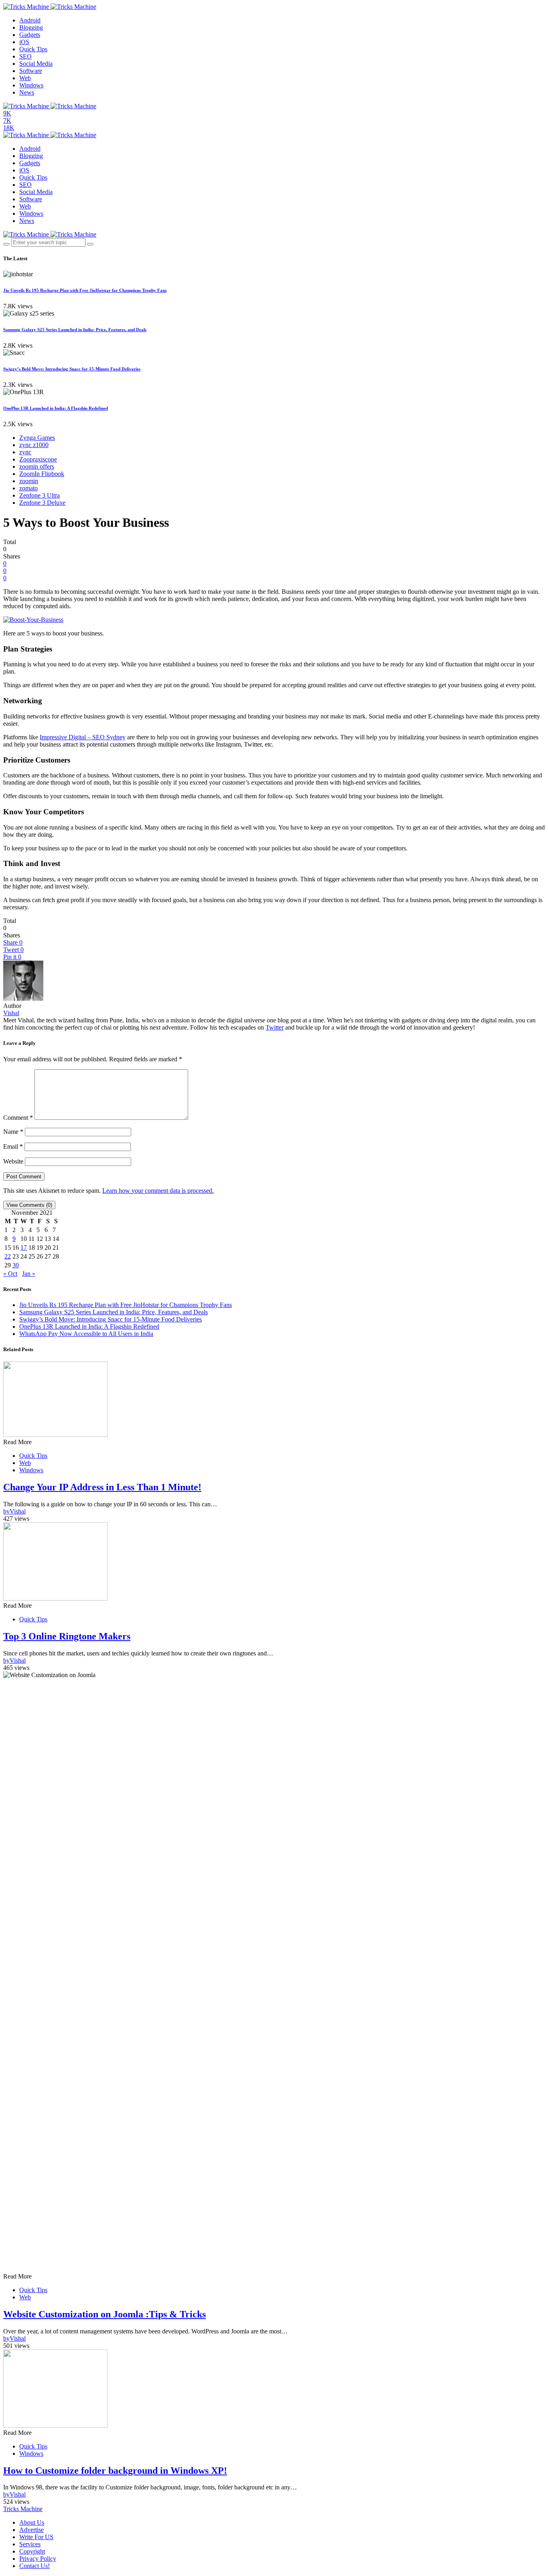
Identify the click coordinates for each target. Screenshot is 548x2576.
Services (30, 2544)
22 (8, 1256)
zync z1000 (34, 445)
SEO (25, 56)
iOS (24, 42)
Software (31, 71)
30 (16, 1265)
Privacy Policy (38, 2559)
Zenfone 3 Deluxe (42, 503)
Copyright (32, 2551)
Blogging (31, 27)
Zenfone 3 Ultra (40, 495)
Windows (31, 85)
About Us (32, 2522)
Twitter (275, 1027)
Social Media (36, 64)
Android (30, 20)
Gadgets (30, 35)
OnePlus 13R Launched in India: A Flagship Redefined (56, 408)
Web (25, 78)
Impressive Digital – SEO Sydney (83, 737)
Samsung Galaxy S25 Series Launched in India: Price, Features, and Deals (75, 330)
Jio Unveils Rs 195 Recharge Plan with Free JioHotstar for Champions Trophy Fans (85, 290)
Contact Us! (35, 2566)
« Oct (10, 1274)
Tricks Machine (23, 2509)
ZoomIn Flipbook (42, 474)
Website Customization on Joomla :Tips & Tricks (105, 2314)
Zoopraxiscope (38, 459)
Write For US (36, 2537)
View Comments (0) (29, 1205)
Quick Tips (33, 49)
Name (13, 1132)
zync (25, 452)
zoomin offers (37, 466)
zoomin (29, 481)
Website (13, 1161)
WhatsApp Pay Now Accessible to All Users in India (86, 1334)
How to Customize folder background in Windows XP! (115, 2471)
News (27, 92)
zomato (28, 488)
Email (13, 1146)
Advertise (31, 2530)
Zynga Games (37, 438)
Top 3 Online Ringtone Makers (67, 1636)
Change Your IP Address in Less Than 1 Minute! (102, 1487)
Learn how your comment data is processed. (158, 1191)
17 (24, 1248)
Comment (18, 1118)
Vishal (11, 1013)
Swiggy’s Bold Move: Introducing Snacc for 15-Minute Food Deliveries (72, 369)
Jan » (29, 1274)
